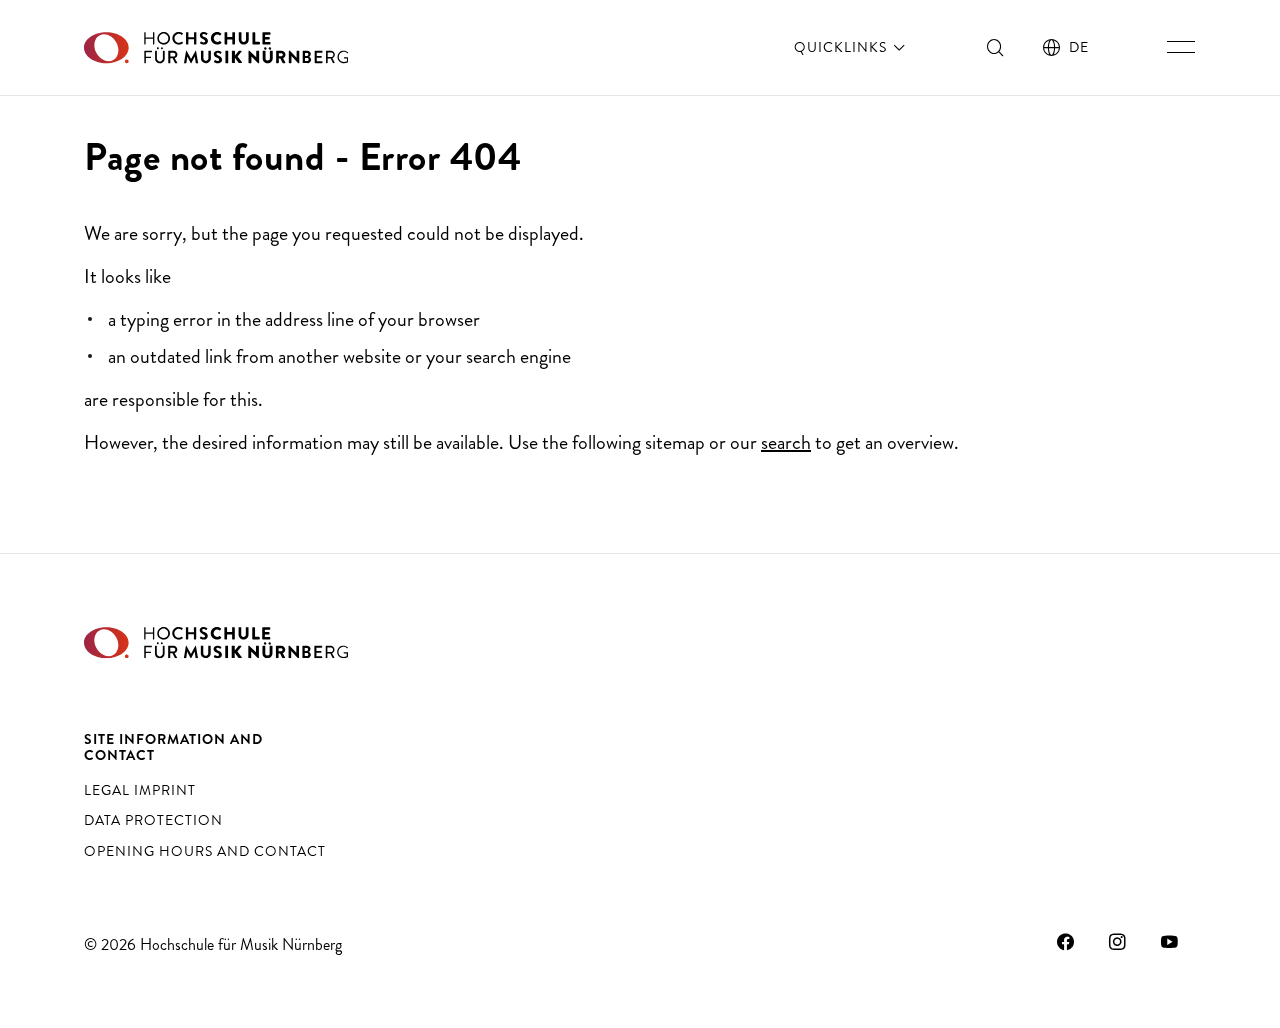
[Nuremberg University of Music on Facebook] (1066, 942)
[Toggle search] (996, 47)
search (786, 442)
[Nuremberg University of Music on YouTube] (1170, 942)
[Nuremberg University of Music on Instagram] (1118, 942)
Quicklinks (842, 47)
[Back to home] (216, 47)
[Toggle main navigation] (1181, 47)
